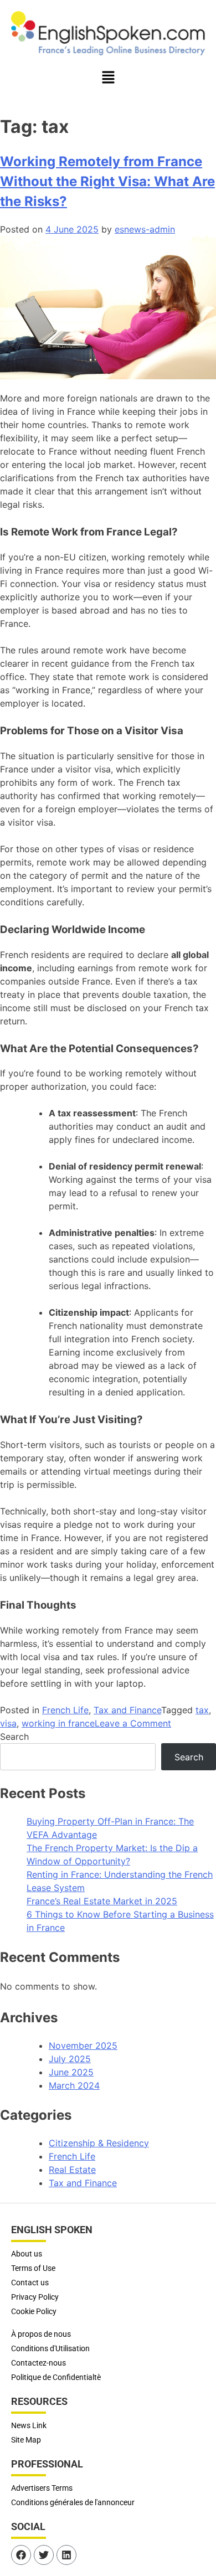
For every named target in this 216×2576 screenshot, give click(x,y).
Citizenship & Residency (99, 2143)
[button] (108, 78)
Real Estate (72, 2170)
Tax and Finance (127, 1710)
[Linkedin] (66, 2555)
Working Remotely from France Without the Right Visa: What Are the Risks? (107, 181)
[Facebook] (21, 2555)
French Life (65, 1710)
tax (202, 1710)
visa (8, 1723)
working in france (58, 1723)
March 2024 (74, 2085)
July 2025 (70, 2059)
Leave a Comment (133, 1723)
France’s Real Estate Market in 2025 (102, 1901)
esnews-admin (145, 229)
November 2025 (83, 2046)
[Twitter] (44, 2555)
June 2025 (71, 2072)
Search (14, 1737)
